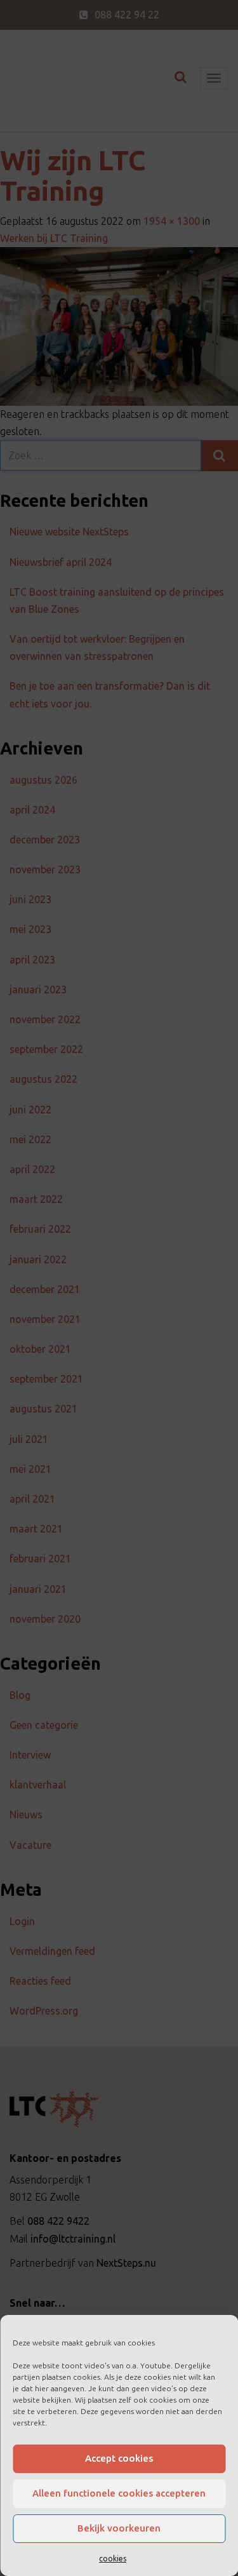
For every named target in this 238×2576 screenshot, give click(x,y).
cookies (113, 2559)
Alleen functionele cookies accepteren (119, 2493)
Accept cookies (119, 2458)
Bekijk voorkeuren (119, 2528)
